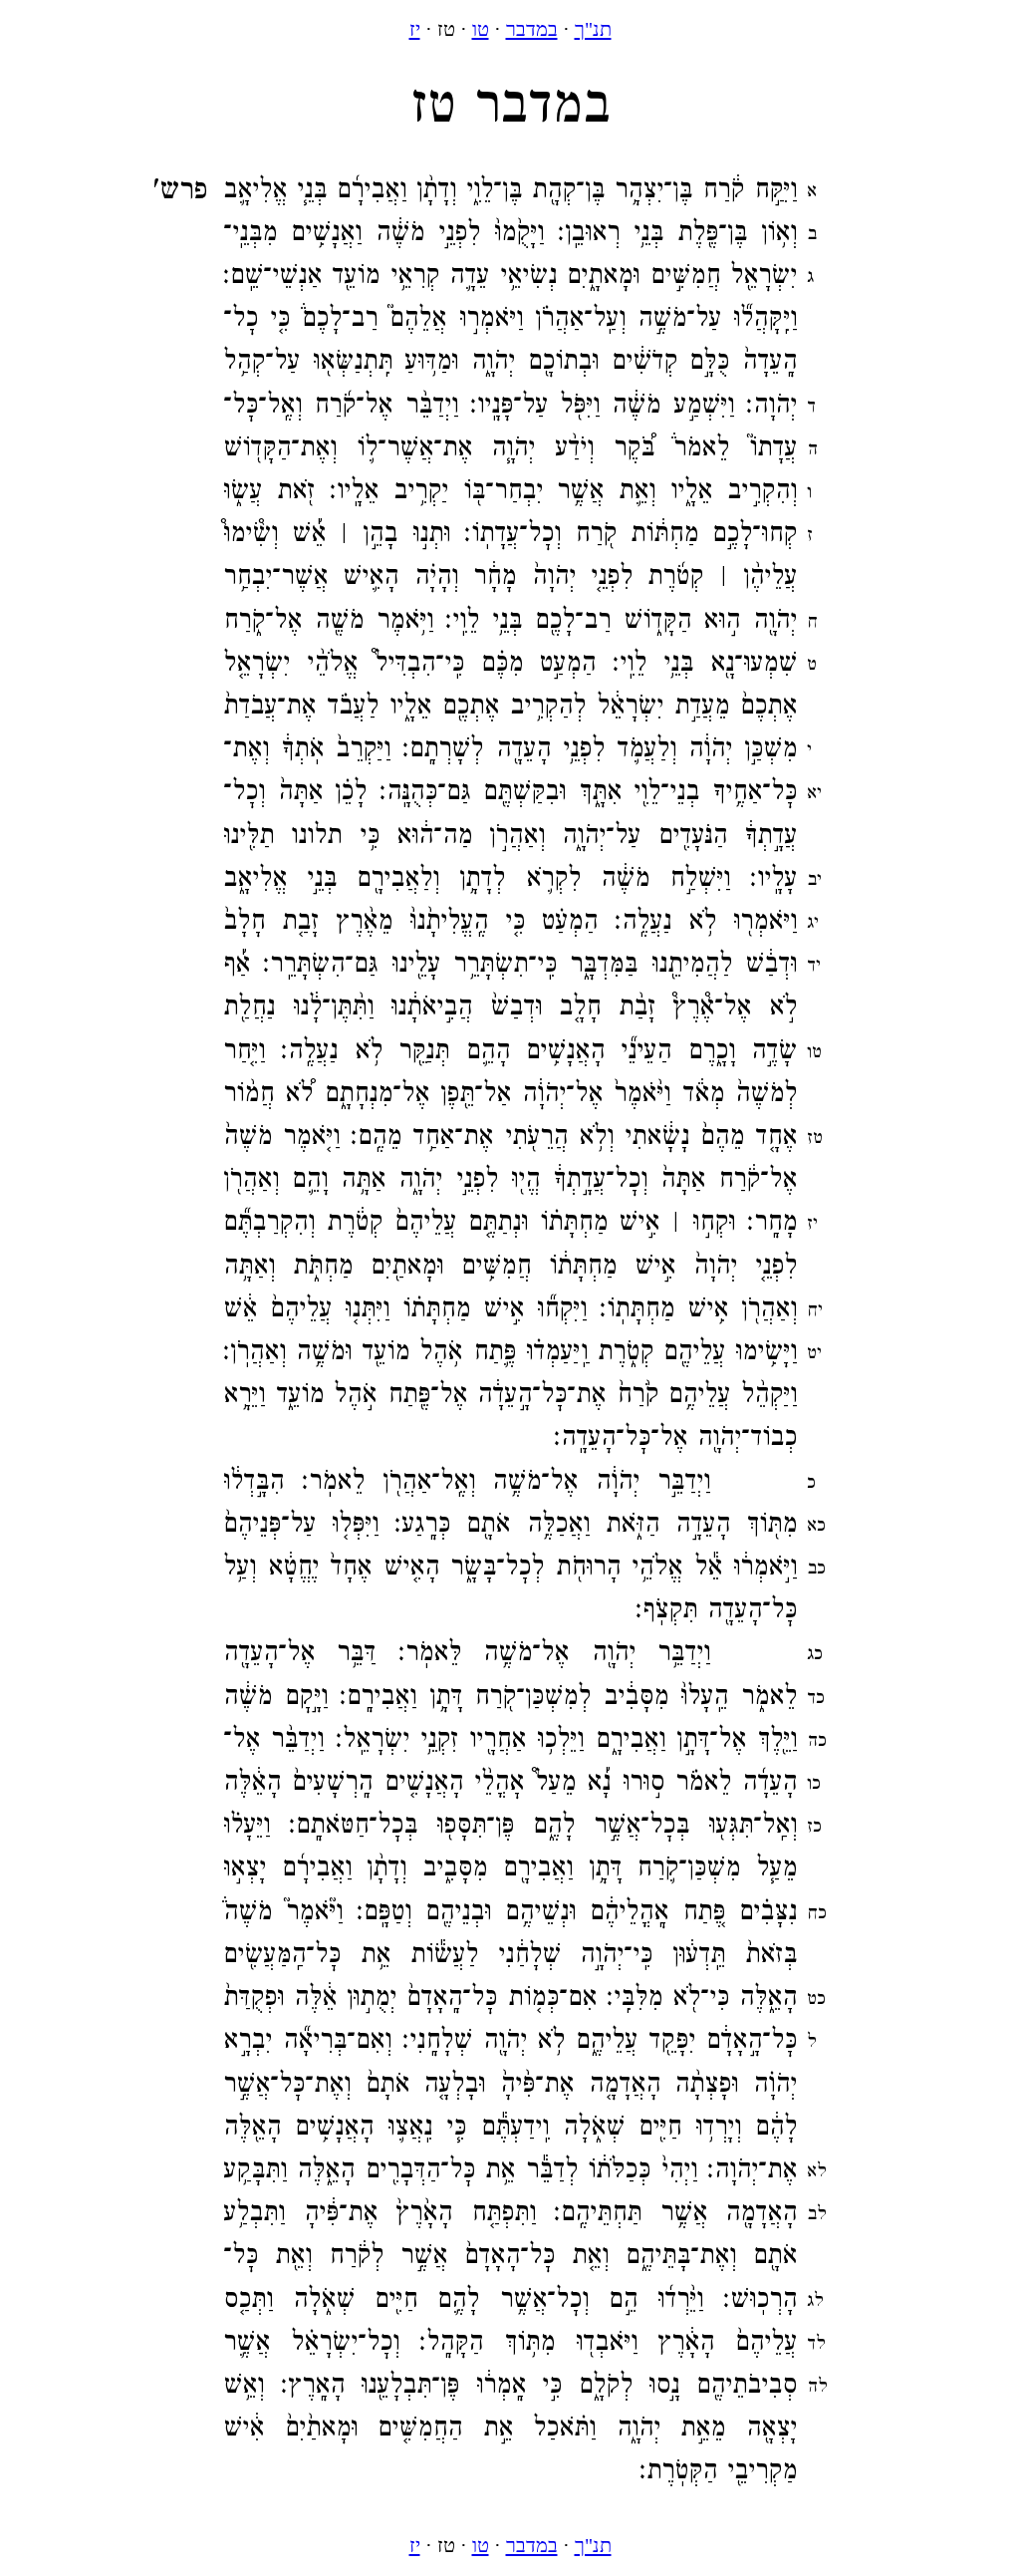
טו (481, 29)
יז (415, 29)
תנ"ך (593, 29)
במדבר (532, 29)
